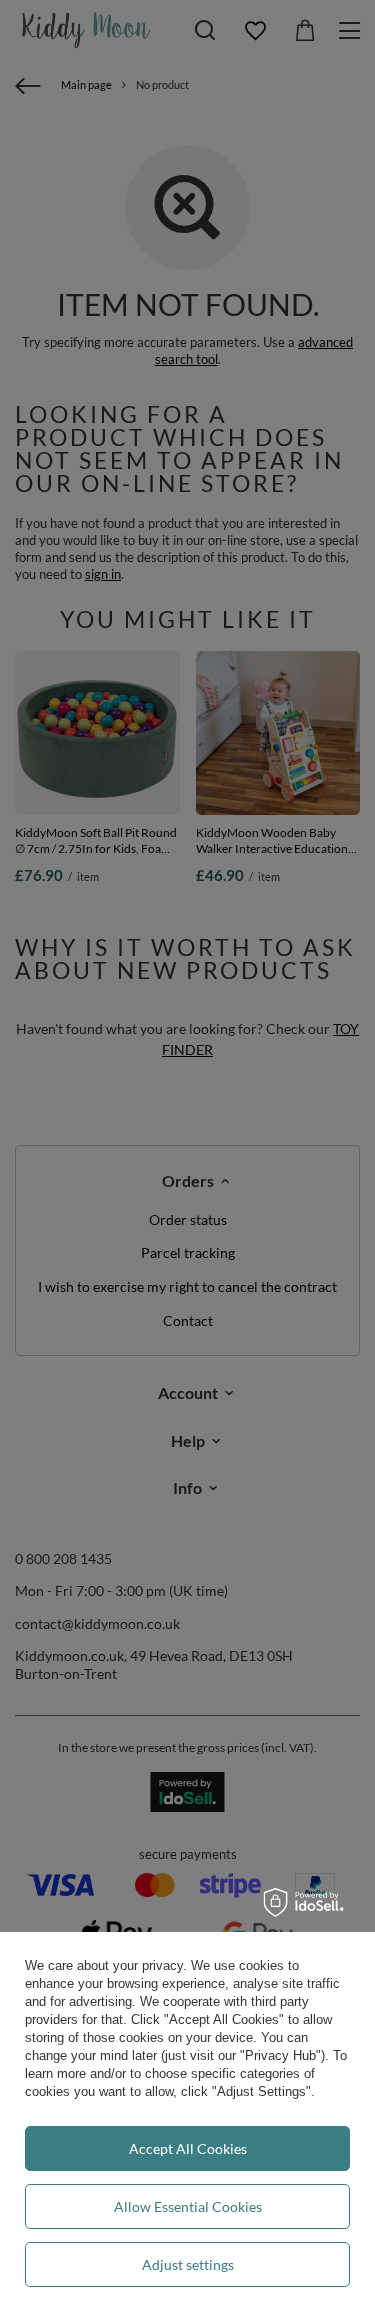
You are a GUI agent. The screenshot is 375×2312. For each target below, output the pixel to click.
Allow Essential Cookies (188, 2206)
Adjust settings (188, 2264)
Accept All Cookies (188, 2148)
